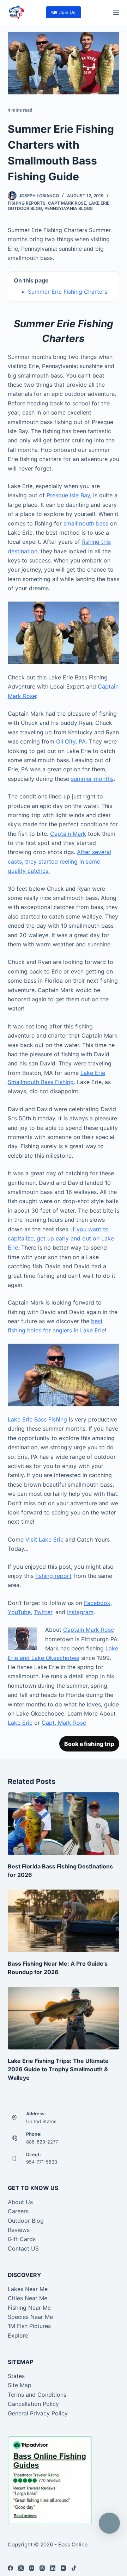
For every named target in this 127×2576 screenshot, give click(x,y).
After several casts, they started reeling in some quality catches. (59, 861)
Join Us (67, 12)
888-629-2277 (42, 2142)
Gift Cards (22, 2239)
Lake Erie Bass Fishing (37, 1419)
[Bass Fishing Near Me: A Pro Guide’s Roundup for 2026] (64, 1921)
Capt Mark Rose (67, 203)
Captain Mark (68, 834)
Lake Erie (99, 203)
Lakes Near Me (28, 2289)
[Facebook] (10, 2568)
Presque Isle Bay (68, 495)
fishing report (53, 1576)
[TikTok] (74, 2568)
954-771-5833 (42, 2162)
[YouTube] (63, 2568)
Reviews (19, 2230)
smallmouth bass (86, 523)
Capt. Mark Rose (64, 1723)
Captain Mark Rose (89, 1630)
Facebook (97, 1603)
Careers (18, 2211)
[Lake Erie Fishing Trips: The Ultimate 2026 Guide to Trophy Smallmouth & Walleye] (64, 2018)
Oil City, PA (71, 741)
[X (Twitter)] (21, 2568)
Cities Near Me (28, 2298)
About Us (20, 2202)
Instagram (80, 1612)
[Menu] (116, 12)
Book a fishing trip (89, 1744)
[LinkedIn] (53, 2568)
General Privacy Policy (38, 2413)
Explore (18, 2335)
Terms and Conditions (37, 2395)
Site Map (20, 2385)
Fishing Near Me (29, 2308)
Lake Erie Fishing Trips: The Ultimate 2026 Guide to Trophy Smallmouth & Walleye (58, 2069)
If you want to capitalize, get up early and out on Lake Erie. (61, 1239)
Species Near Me (30, 2317)
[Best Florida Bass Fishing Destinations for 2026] (64, 1824)
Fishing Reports (27, 203)
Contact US (23, 2248)
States (16, 2376)
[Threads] (42, 2568)
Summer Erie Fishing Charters (68, 292)
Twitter (43, 1612)
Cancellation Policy (33, 2404)
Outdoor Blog (25, 208)
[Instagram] (32, 2568)
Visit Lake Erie (44, 1539)
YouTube (19, 1612)
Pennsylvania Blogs (69, 208)
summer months (92, 779)
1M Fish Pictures (29, 2326)
